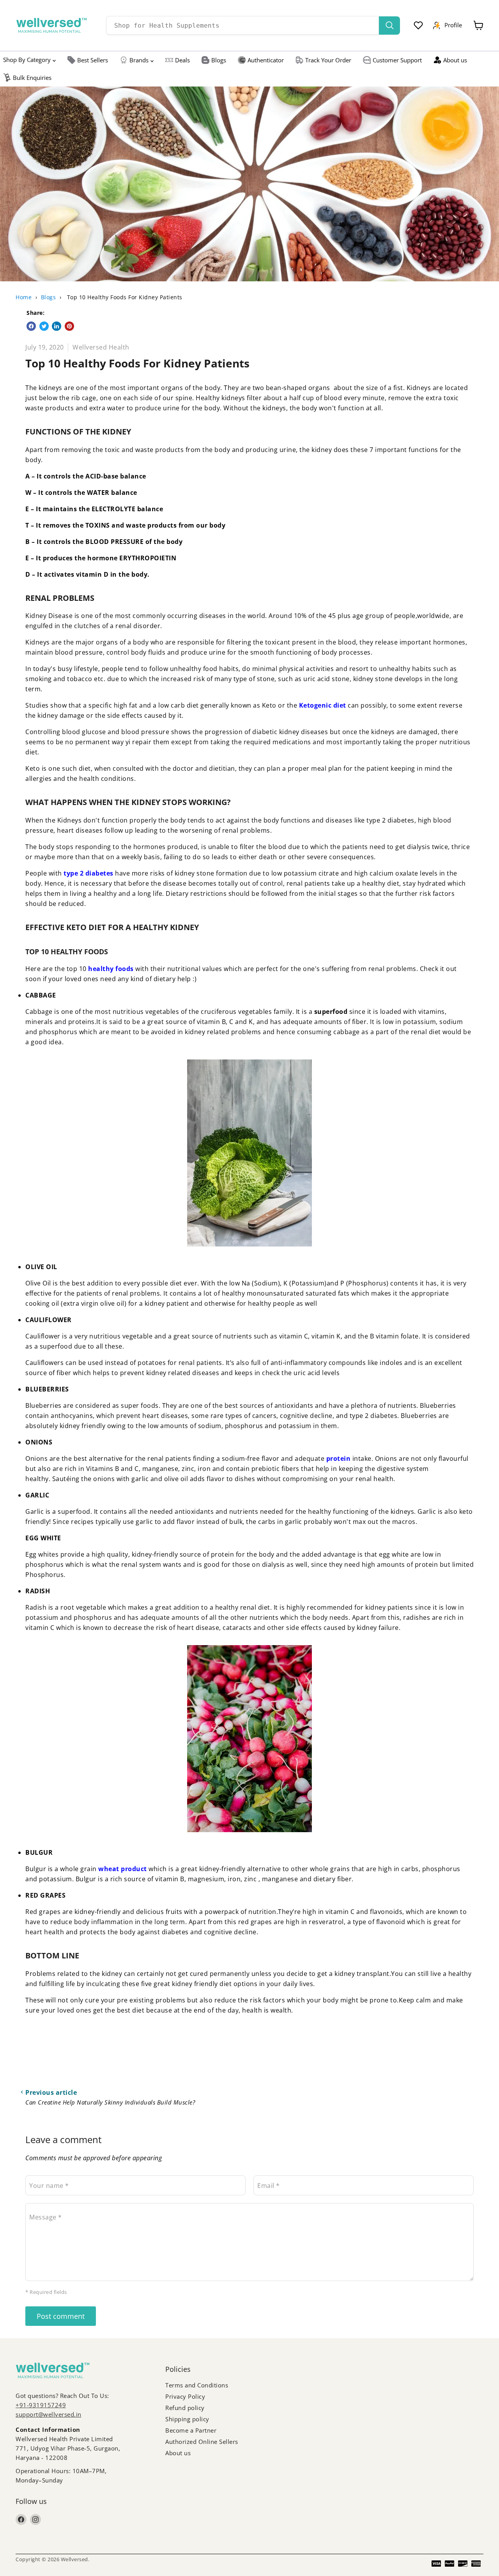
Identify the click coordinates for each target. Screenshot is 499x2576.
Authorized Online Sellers (202, 2442)
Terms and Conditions (197, 2385)
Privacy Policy (185, 2396)
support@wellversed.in (49, 2414)
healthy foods (111, 969)
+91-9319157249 (41, 2405)
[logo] (51, 25)
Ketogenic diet (323, 705)
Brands (139, 60)
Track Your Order (328, 60)
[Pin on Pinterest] (69, 326)
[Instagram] (35, 2520)
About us (455, 60)
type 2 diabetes (88, 873)
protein (339, 1458)
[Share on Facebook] (31, 326)
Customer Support (397, 60)
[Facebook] (21, 2520)
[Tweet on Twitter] (44, 326)
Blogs (219, 60)
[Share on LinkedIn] (57, 326)
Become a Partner (191, 2430)
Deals (182, 60)
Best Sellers (93, 60)
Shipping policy (187, 2419)
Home (24, 297)
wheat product (123, 1869)
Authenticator (266, 60)
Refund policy (185, 2408)
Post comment (61, 2316)
